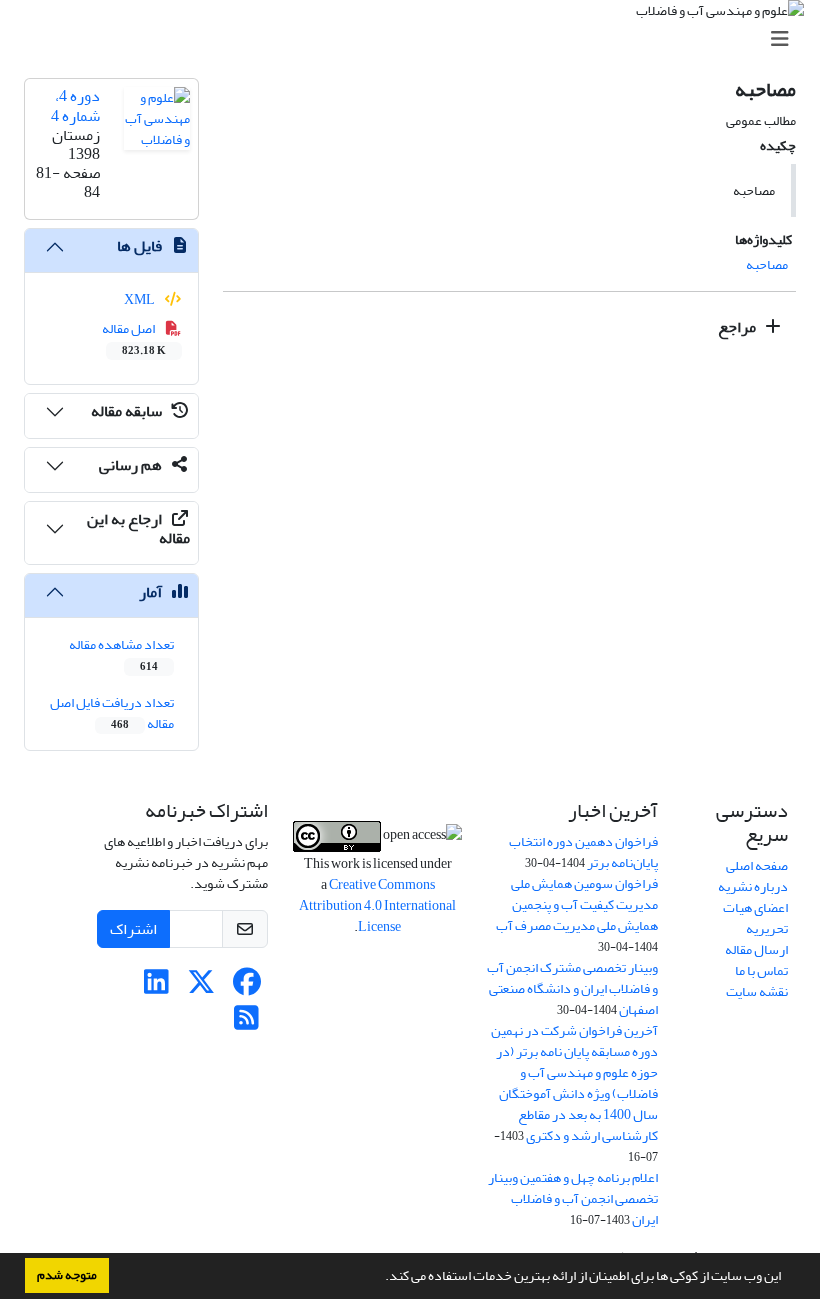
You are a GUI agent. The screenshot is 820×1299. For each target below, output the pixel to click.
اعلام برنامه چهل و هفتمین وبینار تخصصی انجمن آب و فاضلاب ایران (573, 1198)
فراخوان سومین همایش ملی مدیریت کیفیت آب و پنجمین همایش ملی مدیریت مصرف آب (577, 904)
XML (140, 299)
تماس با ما (761, 970)
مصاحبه (767, 264)
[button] (380, 1278)
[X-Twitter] (201, 987)
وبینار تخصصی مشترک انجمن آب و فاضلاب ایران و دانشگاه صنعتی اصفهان (572, 988)
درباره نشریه (753, 886)
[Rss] (246, 1023)
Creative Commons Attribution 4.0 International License (377, 905)
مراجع (738, 327)
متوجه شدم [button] (67, 1275)
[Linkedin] (156, 987)
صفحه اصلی (757, 865)
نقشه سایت (757, 991)
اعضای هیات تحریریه (755, 918)
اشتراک (133, 929)
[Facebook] (246, 987)
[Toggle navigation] (416, 39)
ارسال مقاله (756, 949)
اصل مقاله (134, 338)
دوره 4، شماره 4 (75, 105)
